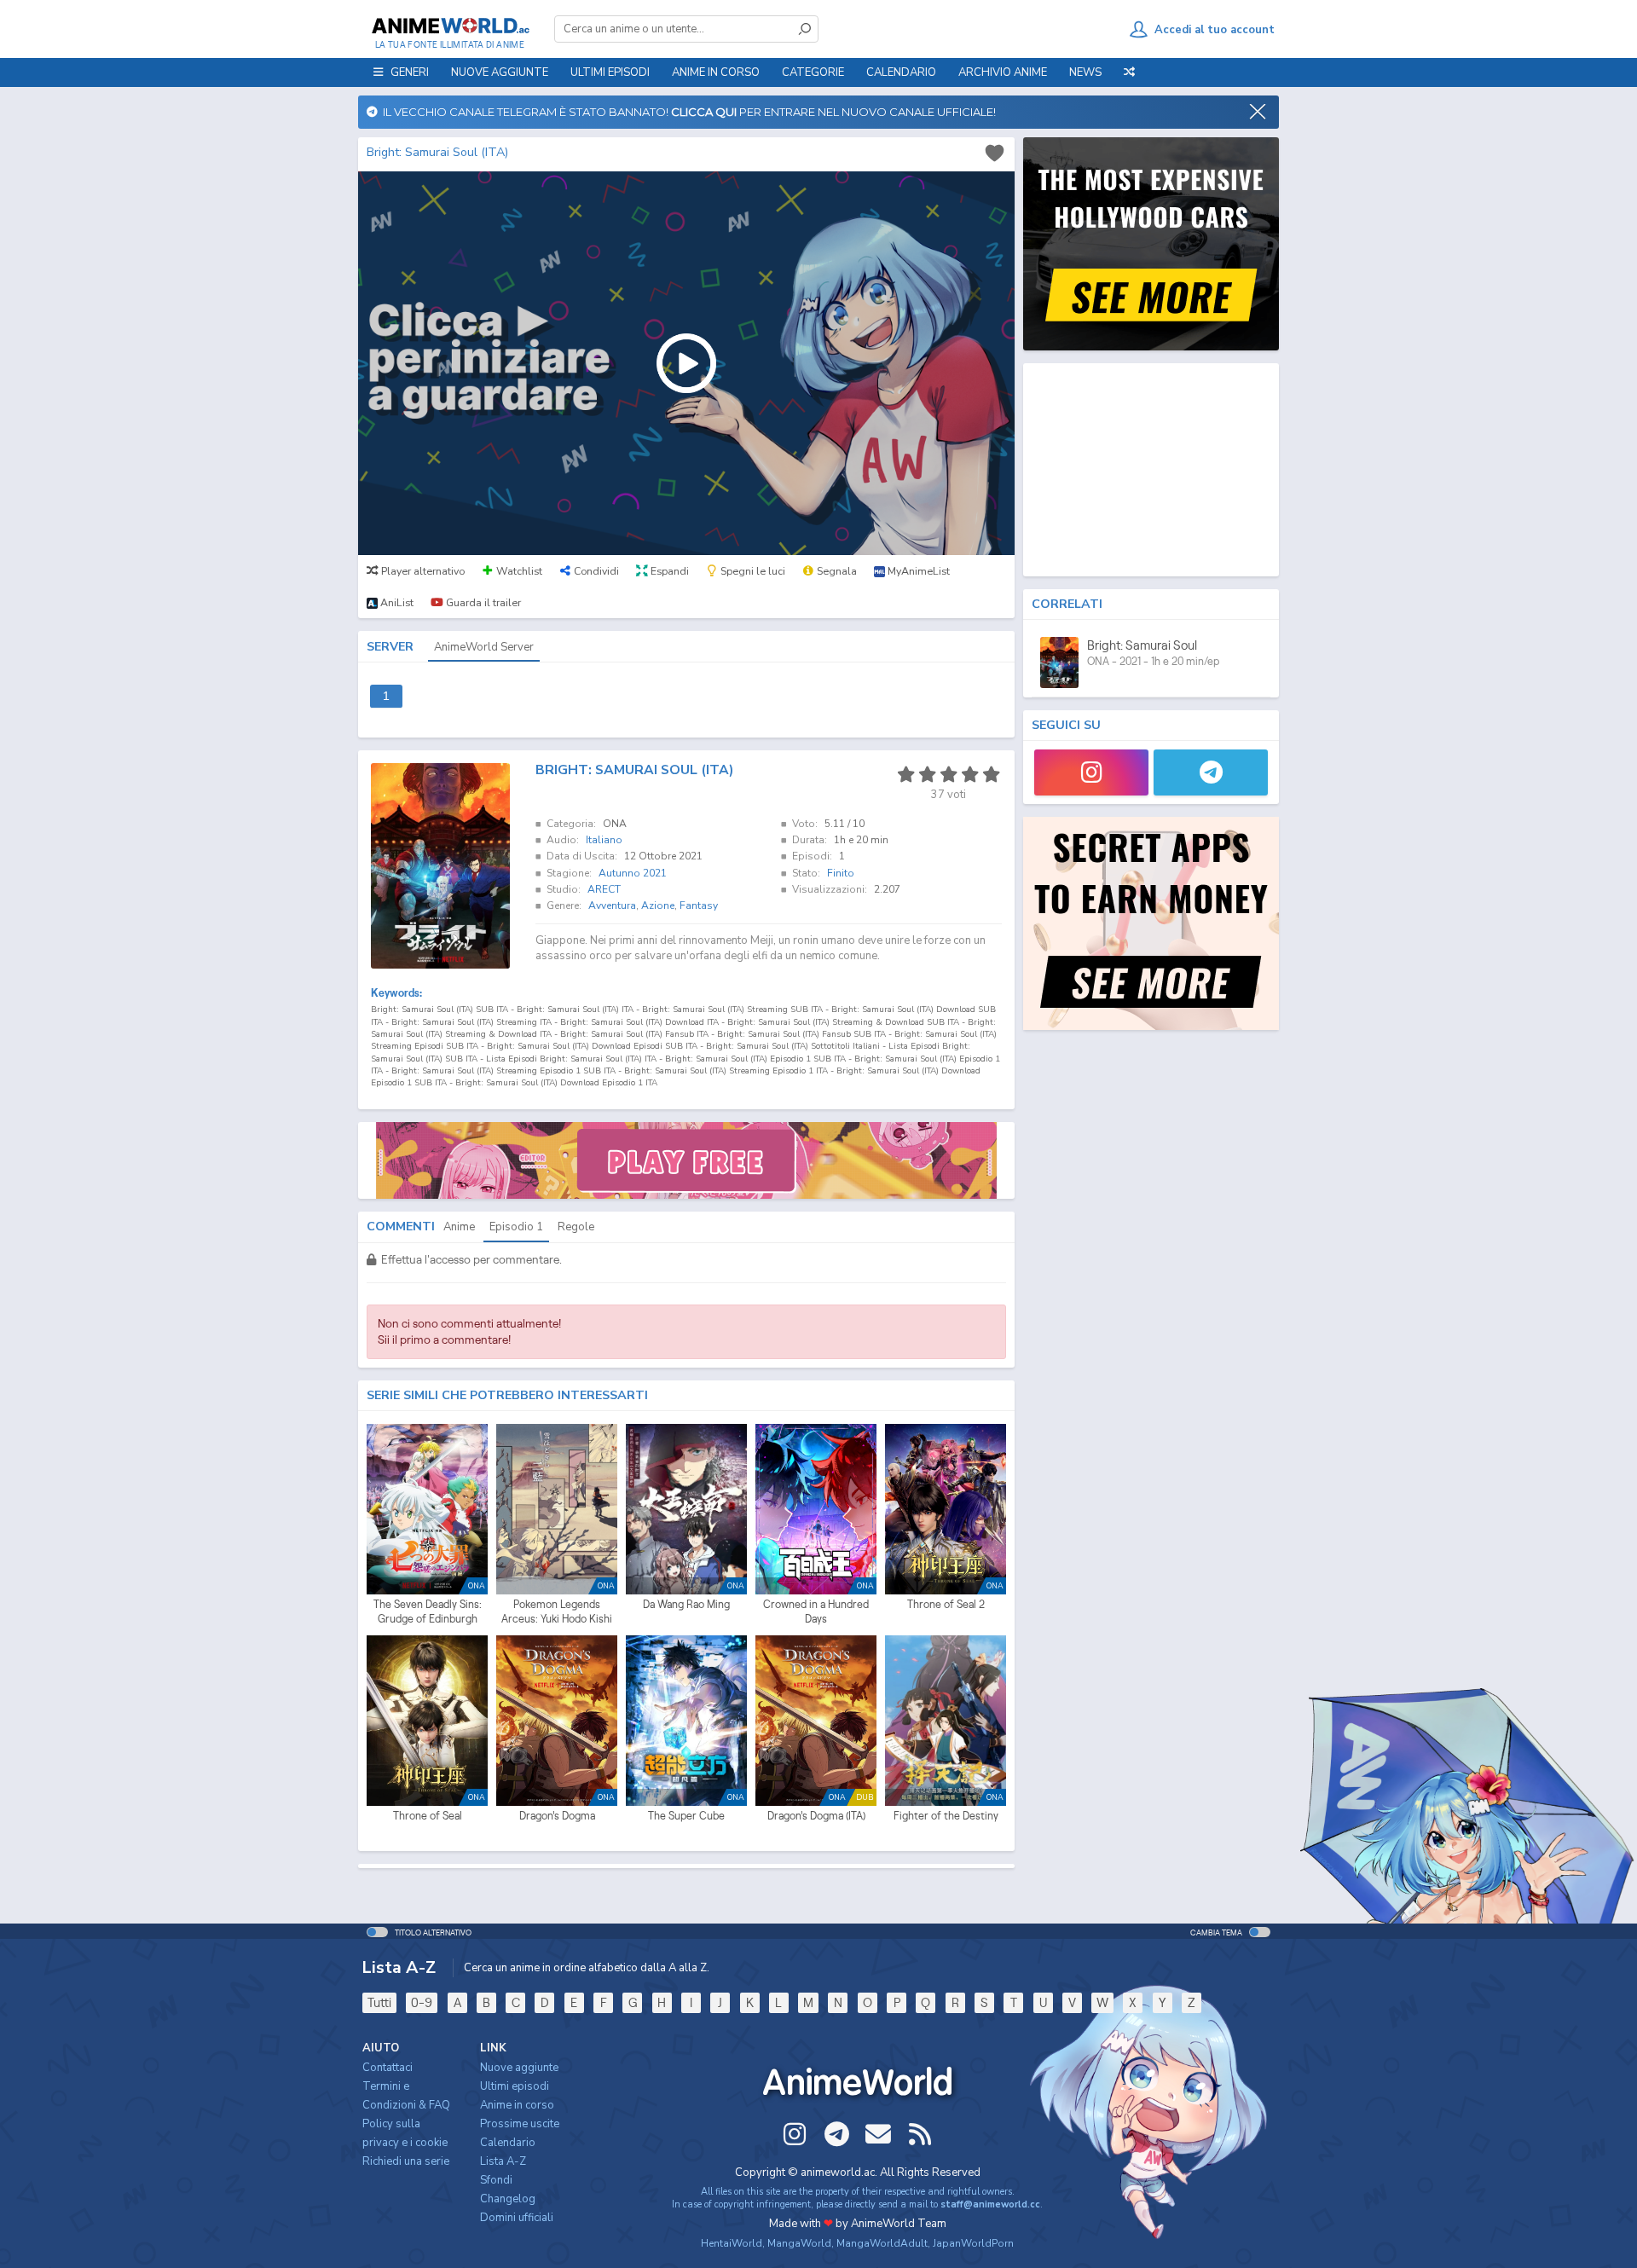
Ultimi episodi (610, 72)
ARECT (604, 889)
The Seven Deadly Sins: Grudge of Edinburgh (428, 1612)
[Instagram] (1091, 772)
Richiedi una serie (406, 2161)
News (1085, 72)
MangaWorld (799, 2243)
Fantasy (699, 905)
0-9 (422, 2002)
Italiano (604, 840)
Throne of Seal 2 (946, 1604)
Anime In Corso (716, 72)
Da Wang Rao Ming (686, 1604)
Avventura (612, 905)
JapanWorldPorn (973, 2243)
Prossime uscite (520, 2124)
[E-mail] (878, 2134)
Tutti (379, 2002)
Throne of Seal (428, 1816)
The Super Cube (686, 1816)
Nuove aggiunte (500, 72)
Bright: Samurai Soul (1142, 645)
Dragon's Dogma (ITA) (816, 1816)
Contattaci (388, 2068)
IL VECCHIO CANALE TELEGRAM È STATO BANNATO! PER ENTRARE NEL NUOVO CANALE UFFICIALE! (687, 112)
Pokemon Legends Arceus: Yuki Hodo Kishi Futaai (557, 1612)
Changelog (508, 2199)
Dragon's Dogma (557, 1816)
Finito (841, 873)
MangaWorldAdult (882, 2243)
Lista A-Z (503, 2161)
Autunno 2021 (633, 873)
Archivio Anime (1003, 72)
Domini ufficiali (517, 2218)
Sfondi (496, 2180)
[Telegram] (1211, 772)
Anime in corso (517, 2105)
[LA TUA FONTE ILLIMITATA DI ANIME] (450, 26)
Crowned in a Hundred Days (816, 1612)
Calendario (901, 72)
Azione (658, 905)
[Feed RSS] (920, 2134)
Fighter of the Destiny (946, 1816)
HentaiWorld (732, 2243)
